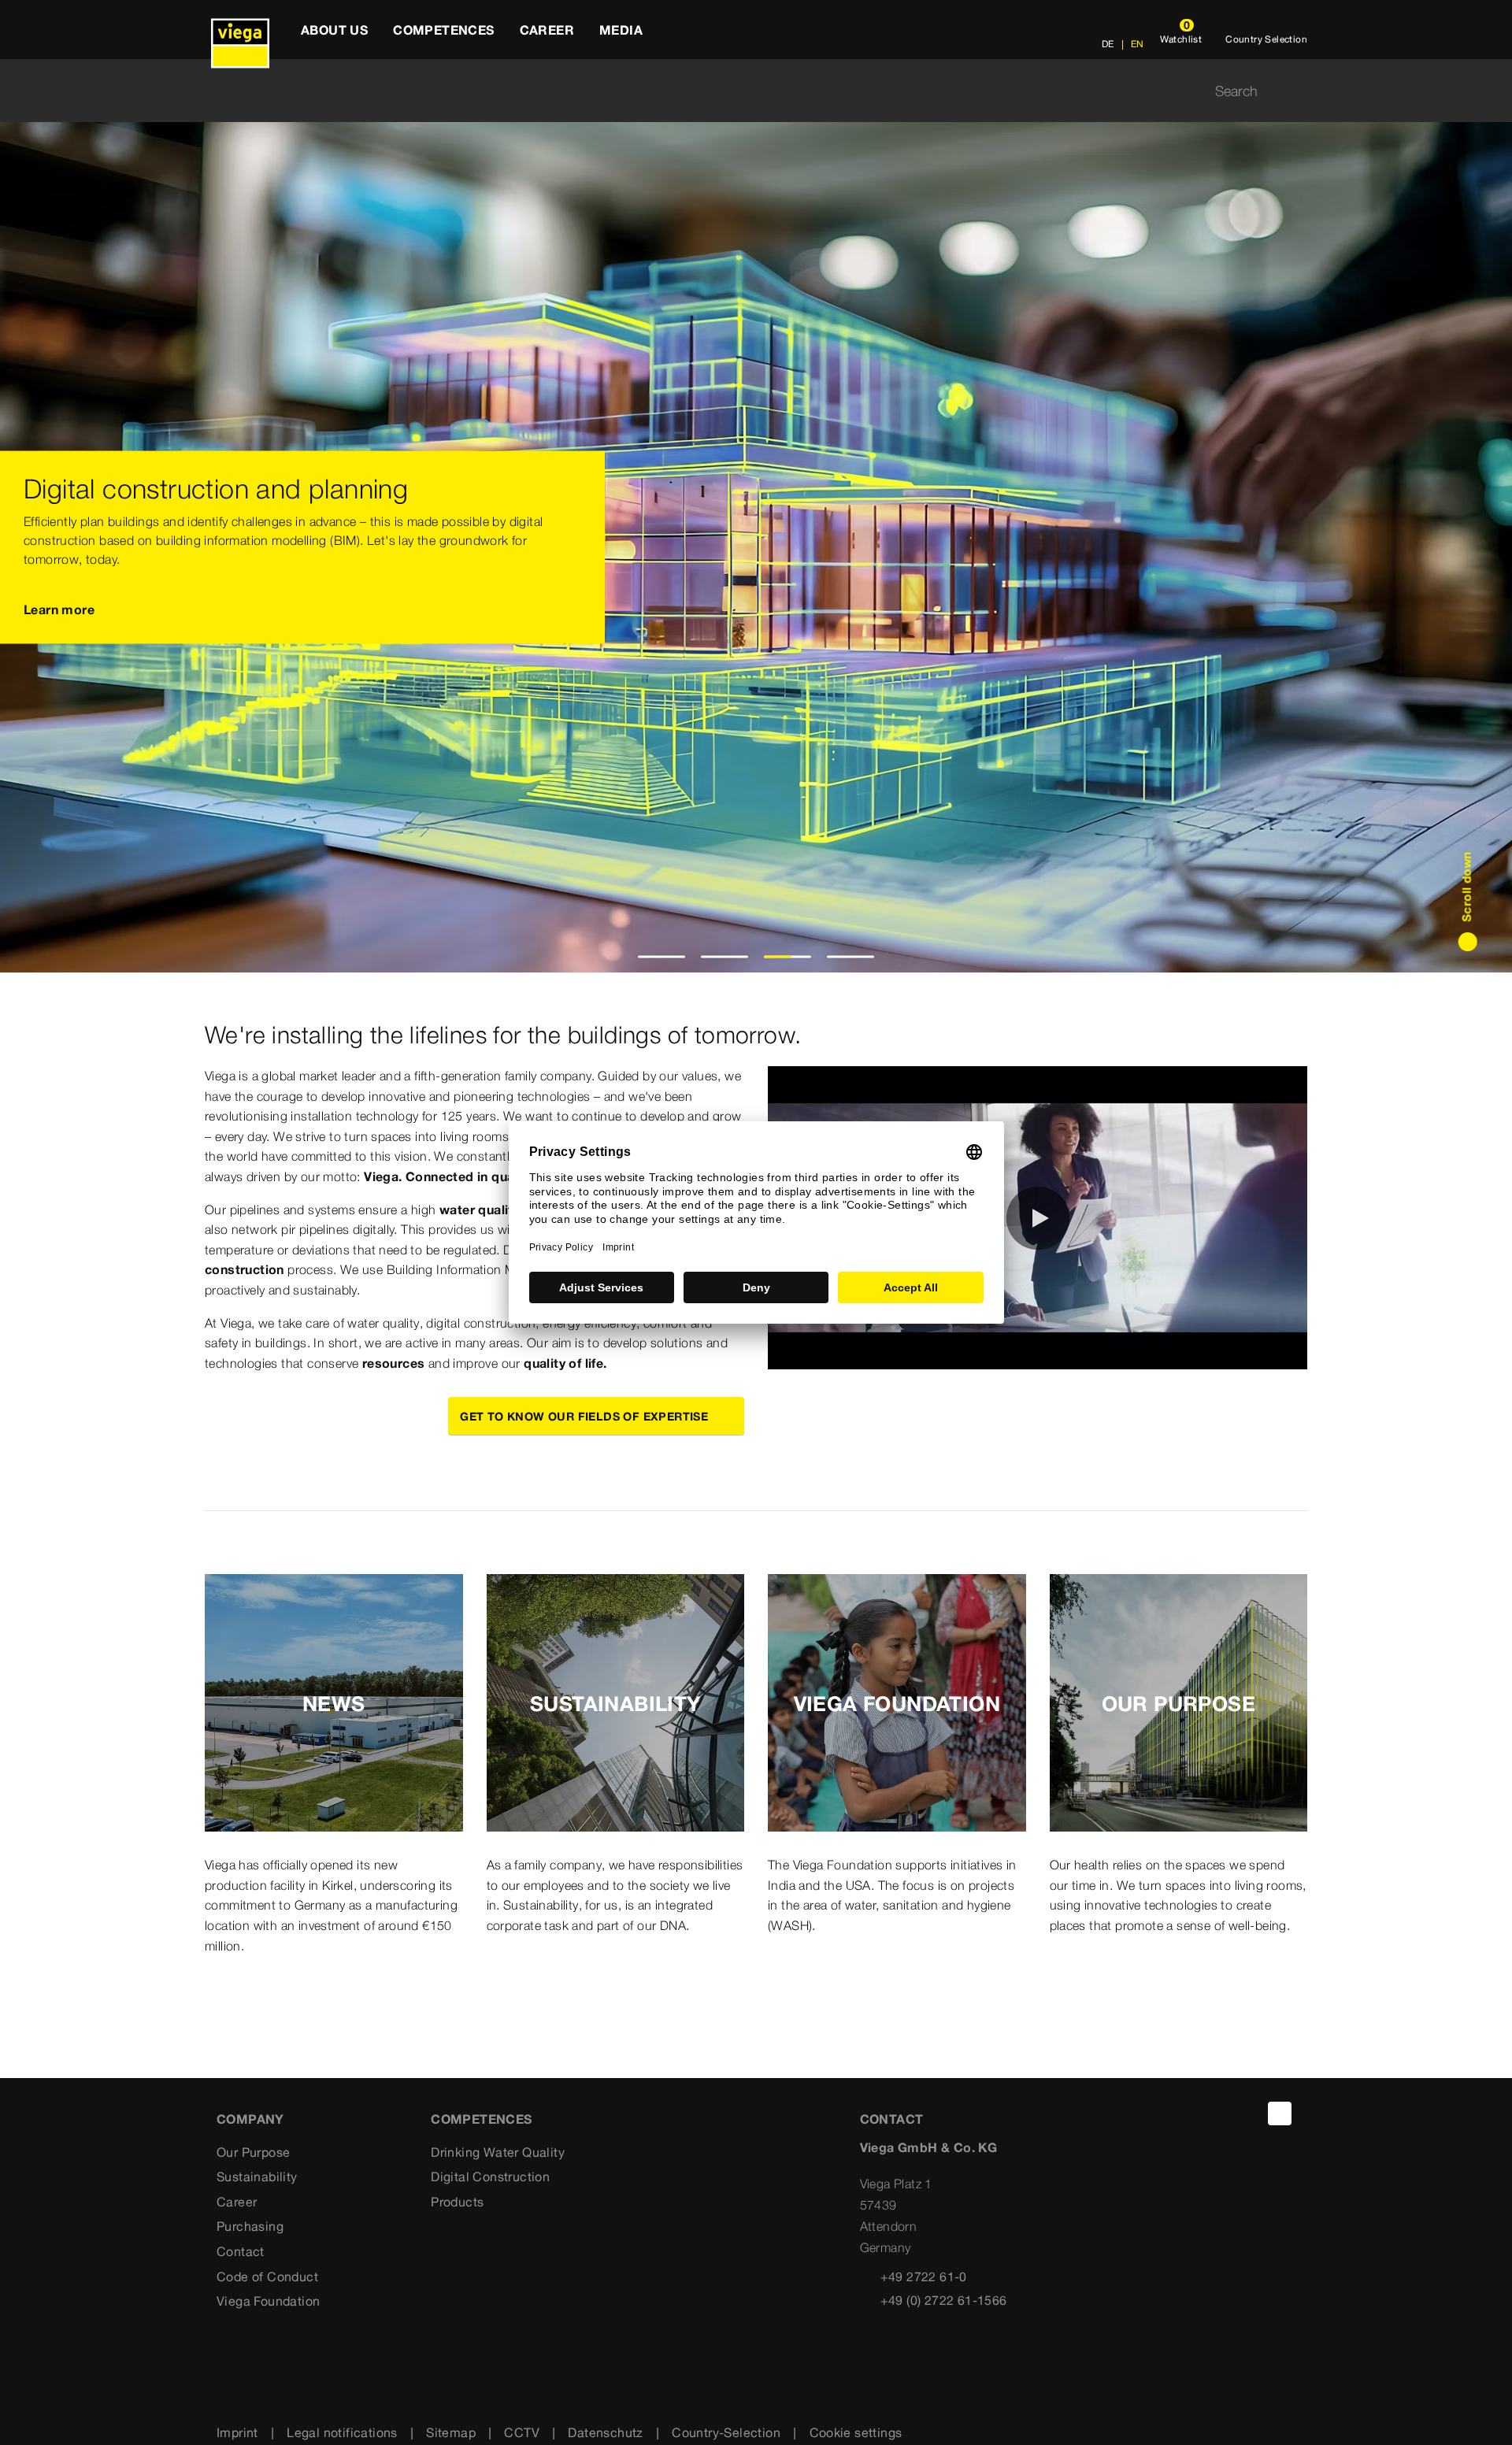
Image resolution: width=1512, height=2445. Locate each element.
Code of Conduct (267, 2276)
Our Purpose (253, 2152)
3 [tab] (788, 957)
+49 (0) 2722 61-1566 (944, 2300)
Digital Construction (490, 2176)
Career (237, 2202)
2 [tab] (725, 957)
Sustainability (257, 2176)
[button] (1038, 1218)
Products (457, 2202)
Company (250, 2119)
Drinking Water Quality (498, 2152)
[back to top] (1280, 2113)
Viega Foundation (268, 2301)
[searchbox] (743, 91)
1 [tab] (662, 957)
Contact (241, 2251)
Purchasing (250, 2226)
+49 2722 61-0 (924, 2276)
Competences (481, 2119)
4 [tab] (851, 957)
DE (1108, 44)
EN (1136, 44)
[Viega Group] (240, 30)
